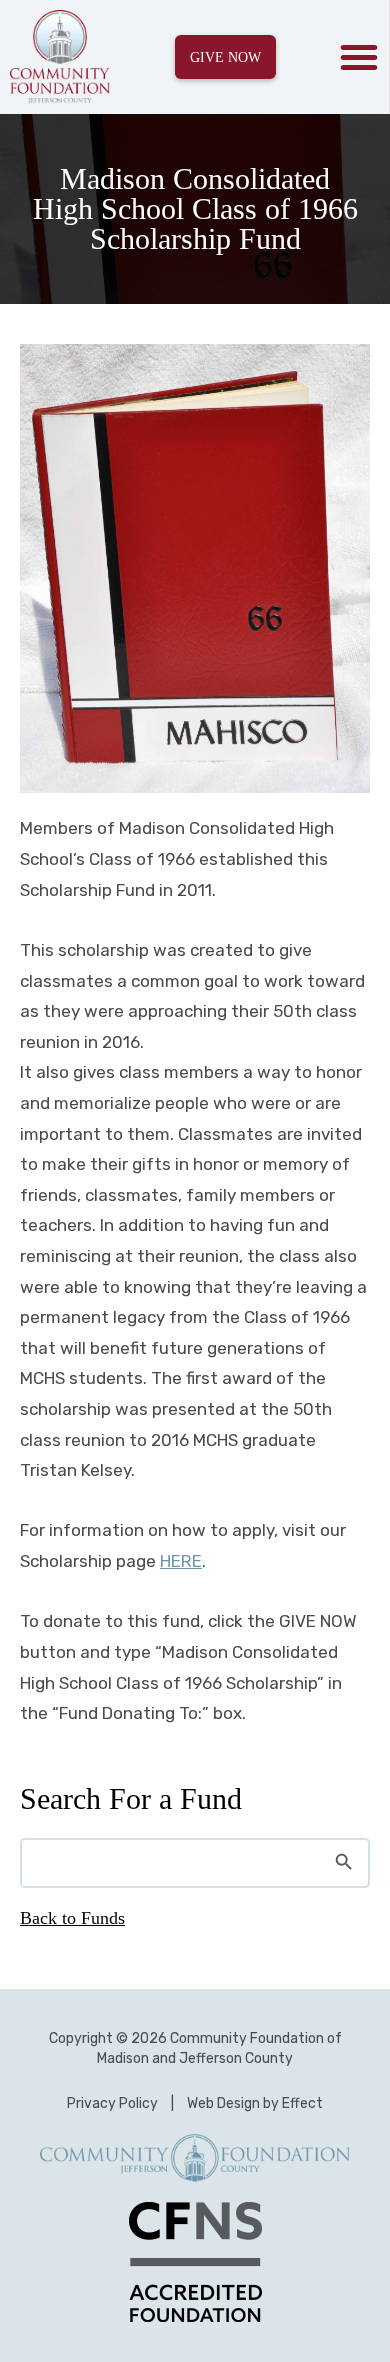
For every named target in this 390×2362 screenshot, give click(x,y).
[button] (359, 57)
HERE (181, 1561)
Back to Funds (72, 1918)
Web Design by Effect (255, 2103)
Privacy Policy (112, 2103)
